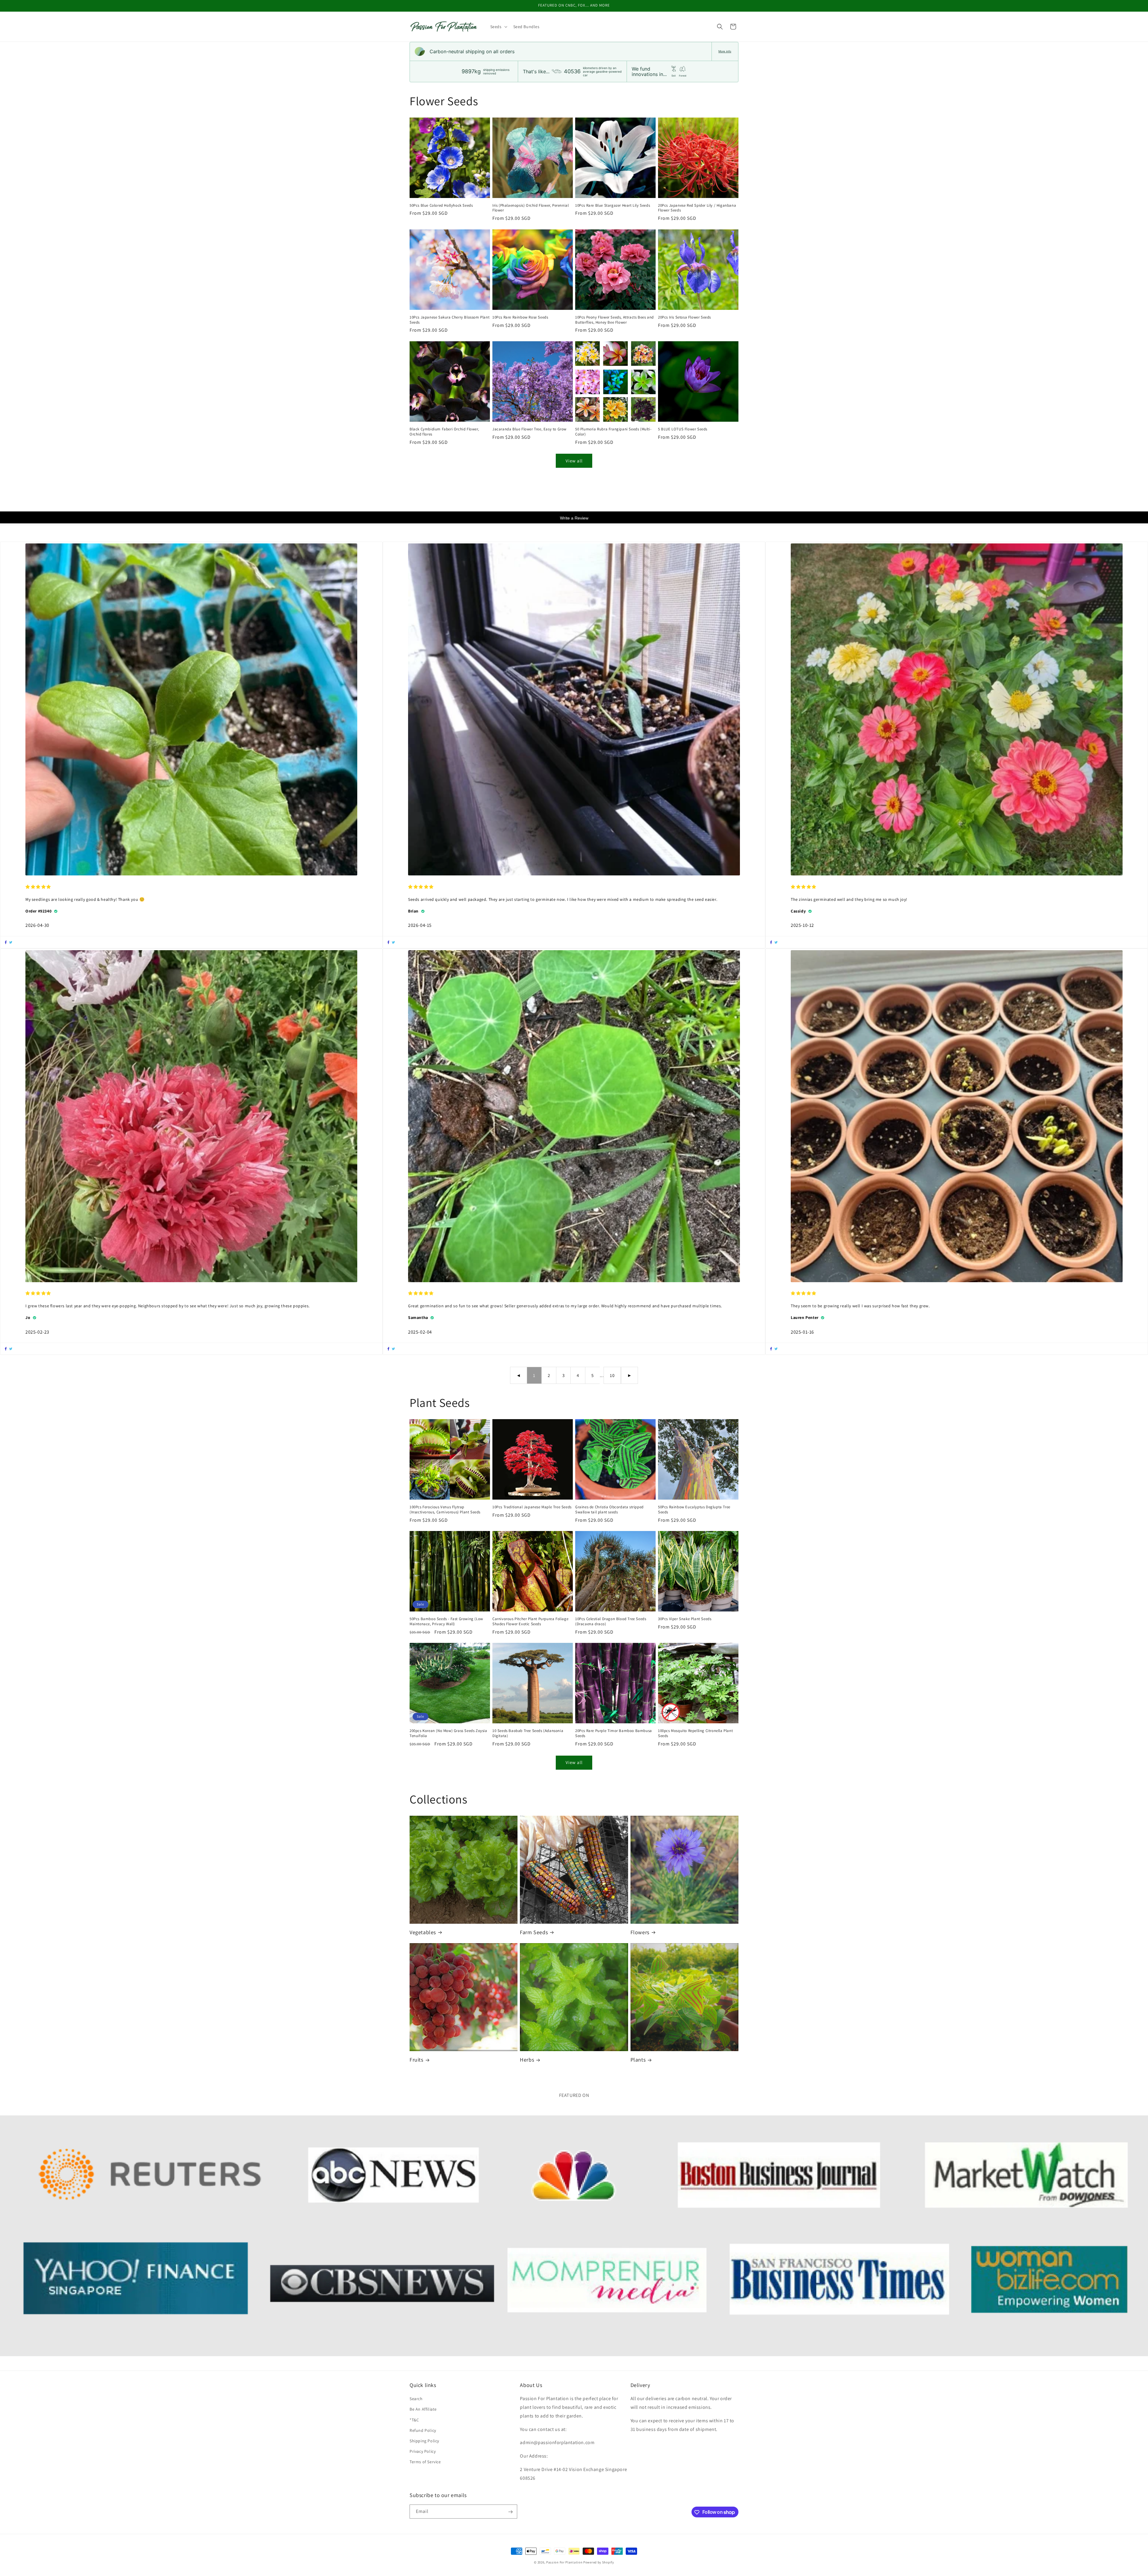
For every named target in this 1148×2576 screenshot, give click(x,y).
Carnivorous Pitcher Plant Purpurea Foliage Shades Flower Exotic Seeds (530, 1621)
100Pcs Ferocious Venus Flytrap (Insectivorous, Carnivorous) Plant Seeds (445, 1510)
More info (725, 51)
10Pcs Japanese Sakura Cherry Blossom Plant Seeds (449, 320)
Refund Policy (423, 2430)
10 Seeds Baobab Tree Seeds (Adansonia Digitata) (528, 1733)
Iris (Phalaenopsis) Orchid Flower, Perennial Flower (531, 208)
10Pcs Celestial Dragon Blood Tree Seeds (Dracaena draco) (611, 1621)
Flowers (640, 1932)
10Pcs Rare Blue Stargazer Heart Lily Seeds (613, 205)
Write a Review (574, 518)
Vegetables (423, 1932)
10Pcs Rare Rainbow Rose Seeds (520, 317)
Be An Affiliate (423, 2409)
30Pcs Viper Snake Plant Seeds (685, 1619)
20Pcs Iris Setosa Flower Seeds (684, 317)
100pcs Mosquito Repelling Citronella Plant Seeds (695, 1733)
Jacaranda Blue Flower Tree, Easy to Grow (529, 429)
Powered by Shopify (599, 2562)
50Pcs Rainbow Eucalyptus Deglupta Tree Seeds (694, 1510)
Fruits (416, 2060)
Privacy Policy (423, 2452)
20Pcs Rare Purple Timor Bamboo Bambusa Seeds (614, 1733)
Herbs (527, 2060)
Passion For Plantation (564, 2562)
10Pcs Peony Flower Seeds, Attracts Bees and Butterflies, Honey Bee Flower (615, 320)
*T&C (414, 2420)
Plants (638, 2060)
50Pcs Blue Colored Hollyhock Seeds (441, 205)
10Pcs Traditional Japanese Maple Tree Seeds (532, 1507)
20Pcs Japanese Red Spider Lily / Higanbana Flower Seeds (697, 208)
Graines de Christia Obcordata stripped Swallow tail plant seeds (609, 1510)
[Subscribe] (510, 2512)
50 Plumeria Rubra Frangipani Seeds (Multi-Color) (613, 432)
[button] (498, 27)
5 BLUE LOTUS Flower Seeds (683, 429)
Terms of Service (425, 2462)
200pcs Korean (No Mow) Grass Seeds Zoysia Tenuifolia (448, 1733)
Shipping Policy (424, 2441)
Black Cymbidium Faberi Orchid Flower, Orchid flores (444, 432)
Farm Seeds (534, 1932)
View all (574, 461)
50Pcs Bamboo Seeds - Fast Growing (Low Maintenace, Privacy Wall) (446, 1621)
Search (416, 2399)
